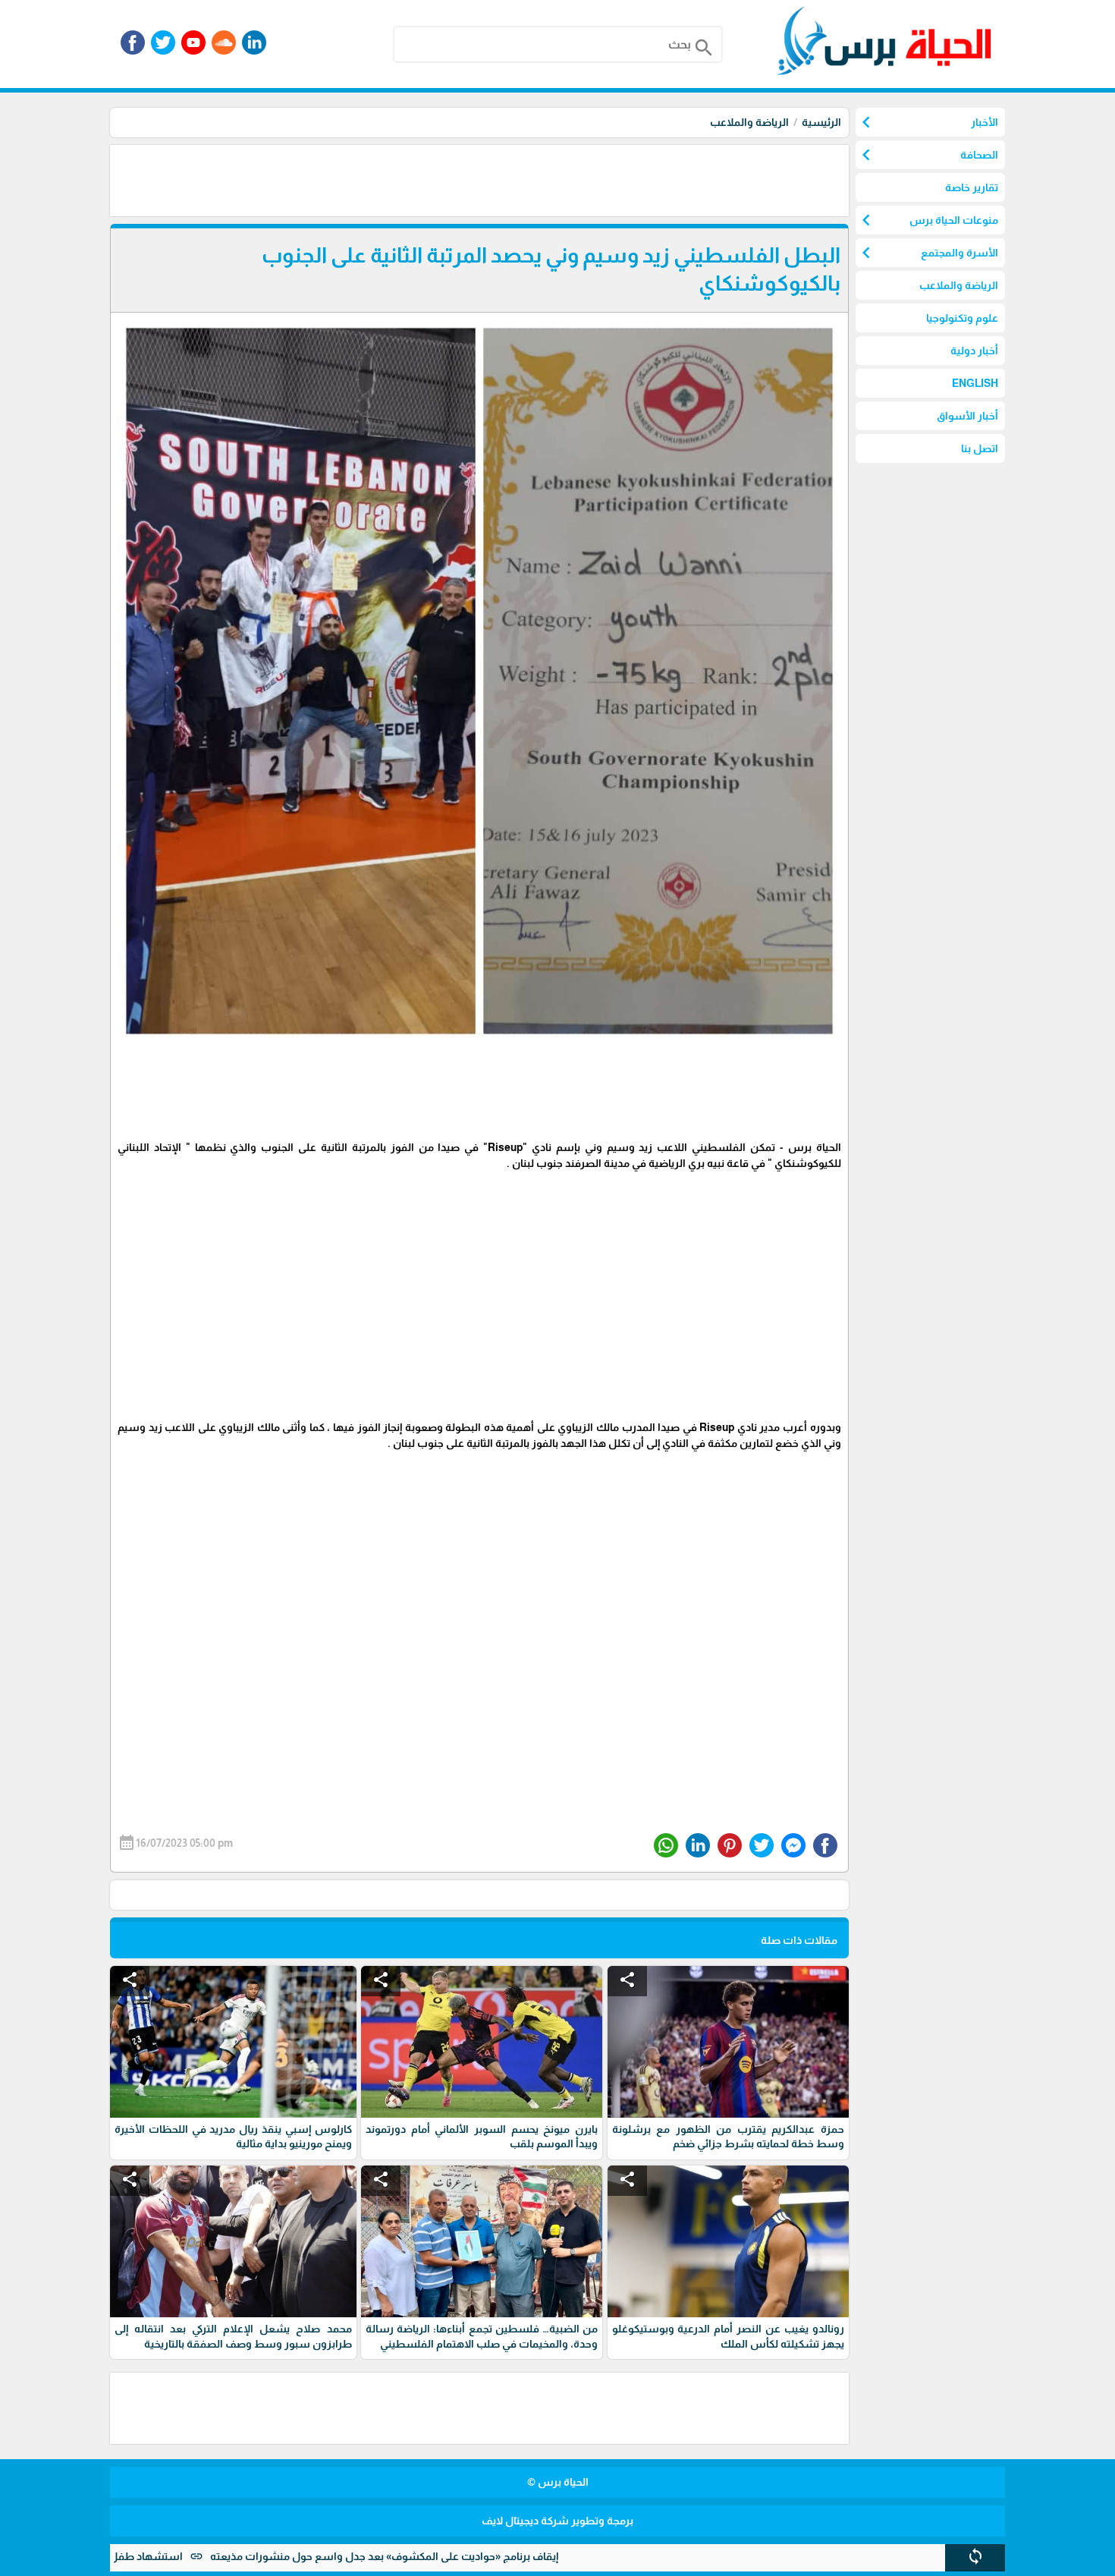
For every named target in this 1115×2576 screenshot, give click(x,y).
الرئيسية (821, 122)
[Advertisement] (573, 179)
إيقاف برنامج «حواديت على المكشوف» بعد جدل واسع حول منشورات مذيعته (463, 2556)
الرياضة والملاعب (749, 122)
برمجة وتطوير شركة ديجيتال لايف (557, 2521)
